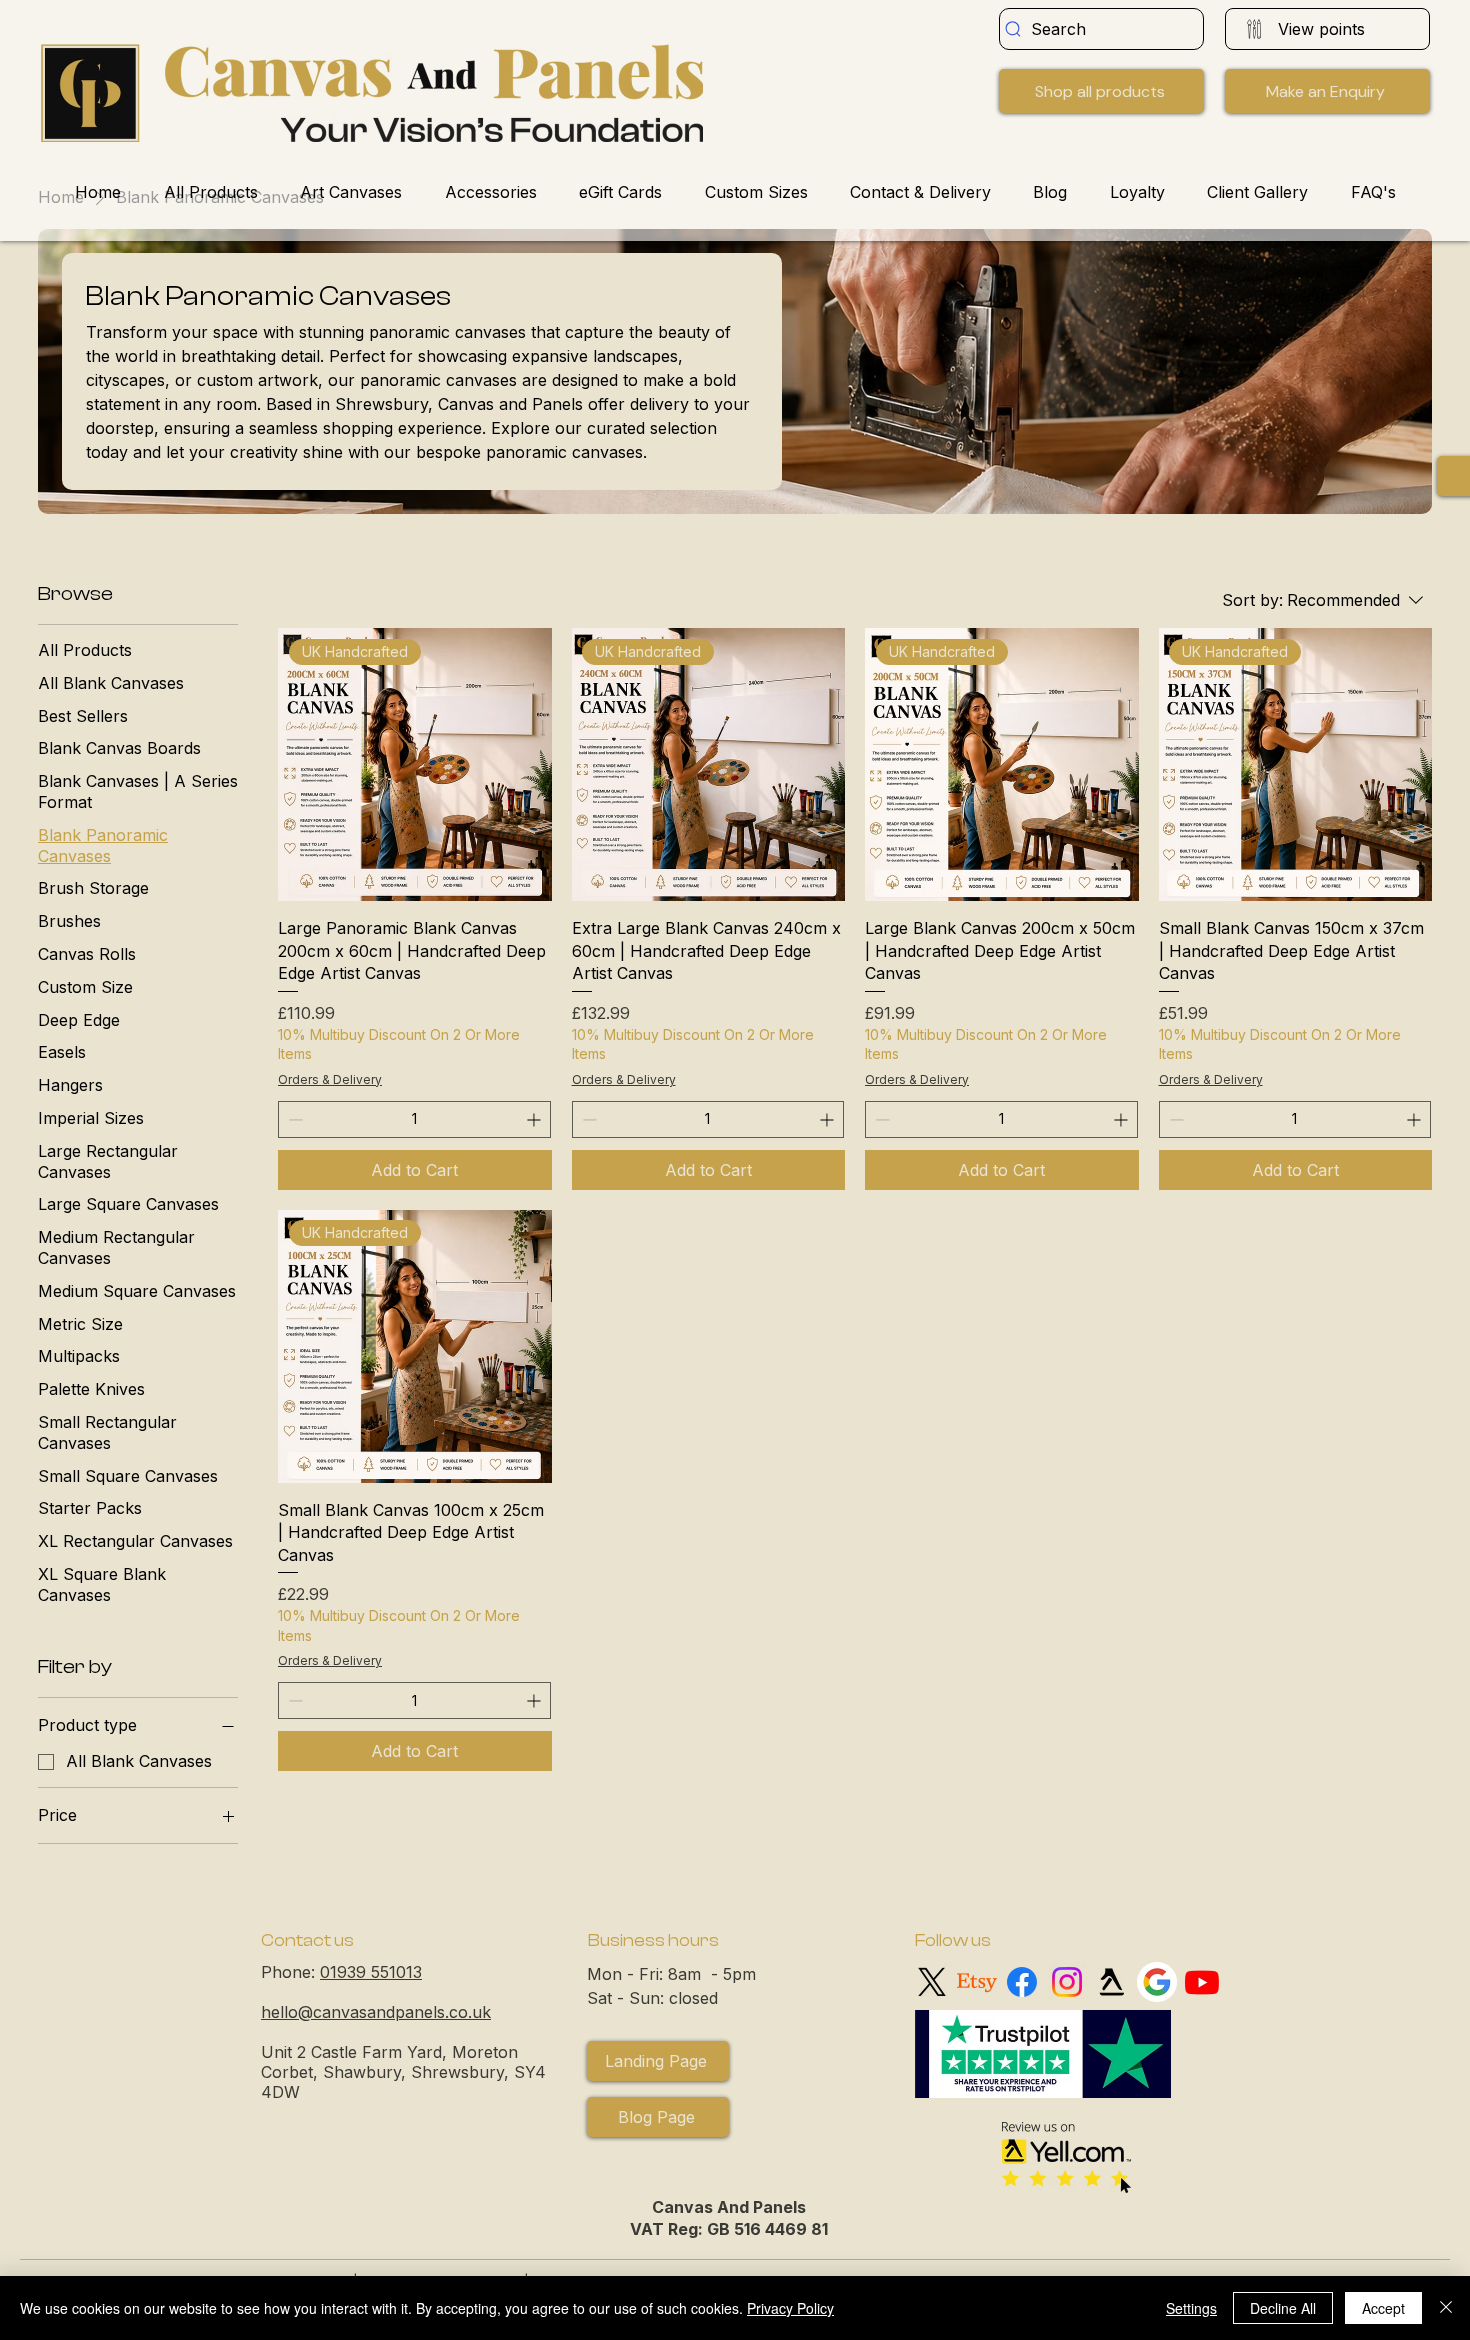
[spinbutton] (414, 1119)
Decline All (1283, 2308)
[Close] (1446, 2308)
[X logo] (932, 1982)
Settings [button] (1191, 2308)
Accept (1383, 2308)
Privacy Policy (790, 2308)
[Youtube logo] (1202, 1982)
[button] (1327, 91)
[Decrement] (293, 1119)
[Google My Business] (1157, 1982)
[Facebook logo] (1022, 1982)
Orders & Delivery (330, 1079)
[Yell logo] (1112, 1982)
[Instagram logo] (1067, 1982)
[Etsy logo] (977, 1982)
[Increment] (535, 1119)
